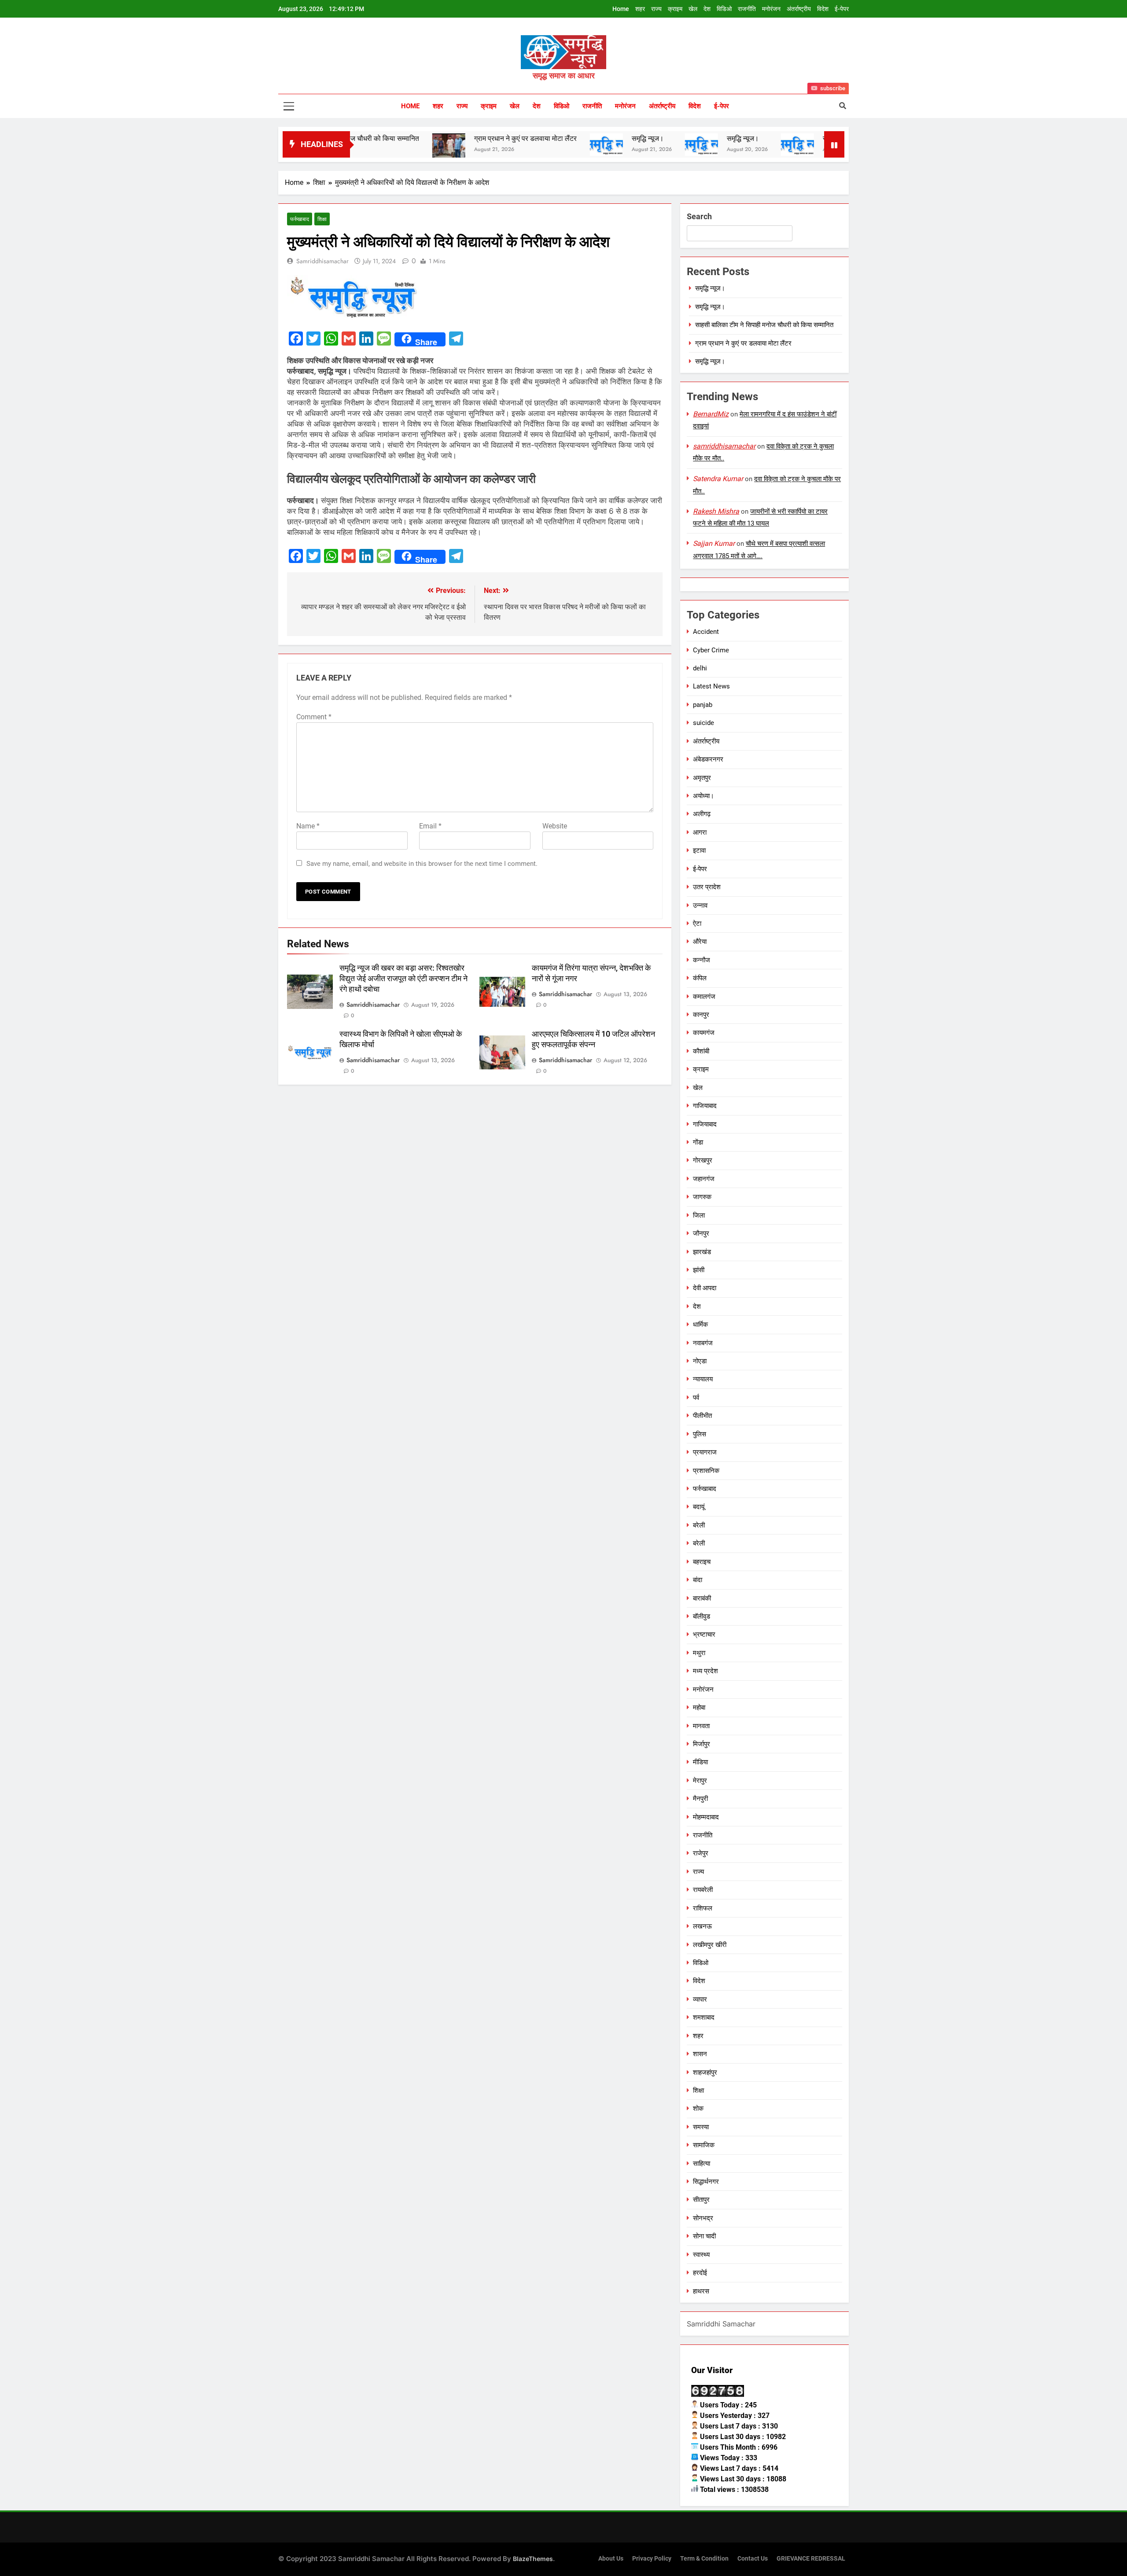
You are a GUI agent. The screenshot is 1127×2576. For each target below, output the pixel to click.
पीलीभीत (702, 1416)
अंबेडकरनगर (708, 759)
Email (430, 826)
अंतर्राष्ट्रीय (799, 9)
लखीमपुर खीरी (710, 1945)
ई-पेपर (842, 9)
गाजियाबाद (705, 1106)
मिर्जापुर (702, 1744)
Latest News (711, 686)
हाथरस (701, 2291)
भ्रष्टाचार (704, 1634)
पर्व (696, 1398)
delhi (700, 668)
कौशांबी (701, 1051)
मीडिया (700, 1762)
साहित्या (702, 2164)
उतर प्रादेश (707, 887)
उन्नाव (700, 905)
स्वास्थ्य (701, 2255)
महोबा (699, 1708)
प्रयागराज (705, 1452)
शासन (700, 2054)
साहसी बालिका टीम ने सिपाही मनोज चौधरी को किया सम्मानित (764, 325)
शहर (640, 9)
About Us (611, 2559)
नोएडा (700, 1361)
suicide (703, 723)
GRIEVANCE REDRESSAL (811, 2559)
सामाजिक (704, 2145)
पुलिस (700, 1434)
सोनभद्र (703, 2218)
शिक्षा (322, 219)
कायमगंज (704, 1033)
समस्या (701, 2127)
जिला (699, 1215)
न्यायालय (703, 1379)
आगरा (700, 832)
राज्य (656, 9)
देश (707, 9)
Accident (706, 632)
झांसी (699, 1270)
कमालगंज (704, 997)
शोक (698, 2109)
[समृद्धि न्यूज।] (484, 145)
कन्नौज (702, 960)
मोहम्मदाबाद (706, 1817)
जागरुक (702, 1197)
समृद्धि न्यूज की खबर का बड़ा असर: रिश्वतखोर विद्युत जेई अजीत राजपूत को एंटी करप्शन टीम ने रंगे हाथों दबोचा (403, 979)
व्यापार (700, 1999)
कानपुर (701, 1015)
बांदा (698, 1580)
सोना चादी (704, 2236)
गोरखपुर (703, 1160)
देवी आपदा (705, 1288)
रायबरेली (703, 1890)
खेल (693, 9)
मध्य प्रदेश (705, 1671)
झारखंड (702, 1252)
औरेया (700, 942)
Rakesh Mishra (716, 511)
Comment (314, 717)
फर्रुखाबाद (300, 219)
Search (699, 216)
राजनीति (747, 9)
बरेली (699, 1525)
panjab (703, 705)
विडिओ (724, 9)
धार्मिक (700, 1325)
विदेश (823, 9)
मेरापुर (700, 1781)
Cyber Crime (711, 650)
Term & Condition (704, 2559)
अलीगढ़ (702, 814)
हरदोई (700, 2273)
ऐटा (697, 924)
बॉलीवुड (702, 1616)
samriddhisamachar (322, 261)
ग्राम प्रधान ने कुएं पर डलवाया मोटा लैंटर (403, 138)
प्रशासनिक (706, 1471)
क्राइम (675, 9)
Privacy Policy (652, 2559)
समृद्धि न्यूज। (525, 138)
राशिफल (703, 1908)
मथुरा (699, 1653)
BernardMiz (711, 414)
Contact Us (753, 2559)
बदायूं (699, 1507)
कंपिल (700, 978)
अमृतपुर (702, 778)
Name (308, 826)
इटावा (699, 850)
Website (555, 826)
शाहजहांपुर (705, 2072)
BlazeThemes (533, 2559)
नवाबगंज (703, 1343)
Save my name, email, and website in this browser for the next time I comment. (422, 864)
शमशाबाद (704, 2017)
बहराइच (702, 1562)
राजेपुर (701, 1853)
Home (621, 9)
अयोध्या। (703, 796)
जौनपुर (701, 1233)
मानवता (701, 1726)
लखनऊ (702, 1926)
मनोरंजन (771, 9)
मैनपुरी (700, 1799)
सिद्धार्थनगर (706, 2182)
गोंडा (698, 1142)
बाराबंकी (702, 1598)
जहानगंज (704, 1179)
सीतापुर (701, 2200)
